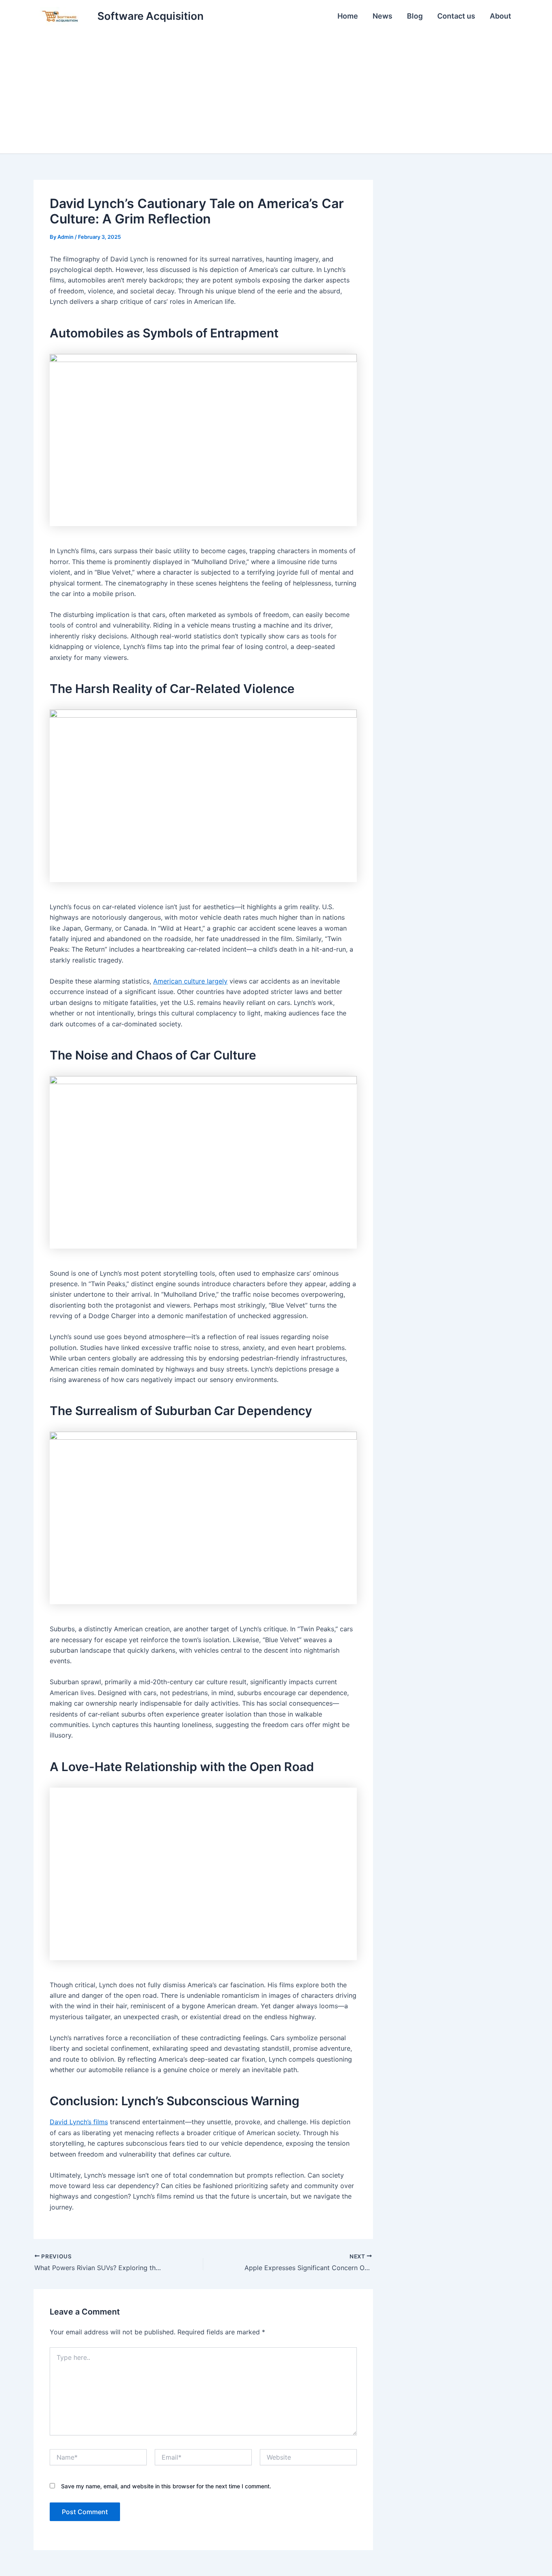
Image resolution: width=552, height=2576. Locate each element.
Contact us (456, 16)
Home (348, 16)
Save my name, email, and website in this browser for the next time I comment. (166, 2486)
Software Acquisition (151, 16)
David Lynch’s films (79, 2122)
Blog (415, 16)
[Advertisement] (276, 93)
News (382, 16)
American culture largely (190, 981)
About (500, 16)
